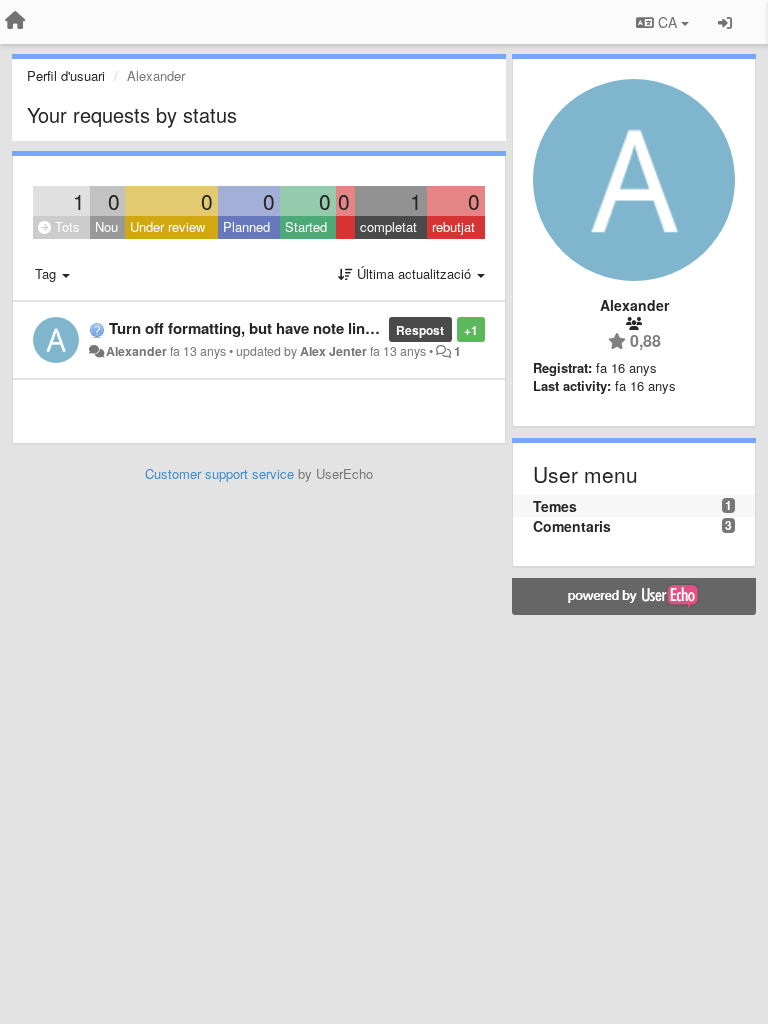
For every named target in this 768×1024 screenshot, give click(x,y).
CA (667, 22)
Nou (106, 226)
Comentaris (572, 526)
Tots (65, 226)
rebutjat (453, 226)
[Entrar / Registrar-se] (725, 22)
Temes (555, 506)
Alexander (136, 351)
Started (306, 226)
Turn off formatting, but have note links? (249, 328)
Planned (246, 226)
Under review (167, 226)
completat (388, 226)
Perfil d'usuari (66, 75)
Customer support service (219, 473)
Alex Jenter (333, 351)
